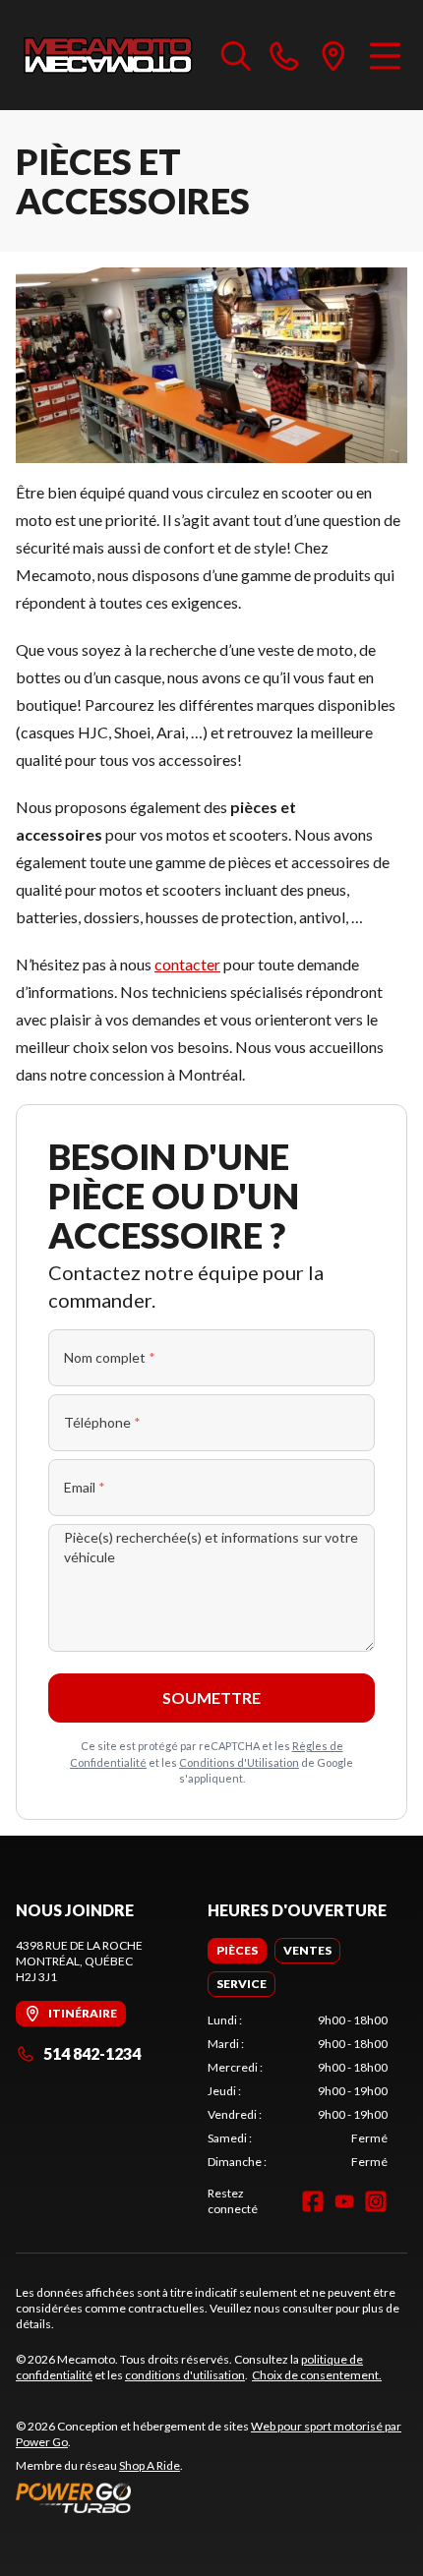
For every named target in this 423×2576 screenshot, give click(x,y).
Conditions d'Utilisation (239, 1762)
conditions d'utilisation (185, 2375)
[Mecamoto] (109, 55)
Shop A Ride (150, 2465)
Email (85, 1487)
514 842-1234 (92, 2053)
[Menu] (385, 55)
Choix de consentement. (317, 2375)
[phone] (284, 55)
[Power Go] (211, 2497)
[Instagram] (376, 2201)
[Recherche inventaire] (236, 55)
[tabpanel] (298, 2091)
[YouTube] (344, 2201)
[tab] (237, 1951)
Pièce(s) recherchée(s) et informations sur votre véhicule (211, 1547)
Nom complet (110, 1357)
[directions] (333, 55)
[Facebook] (313, 2201)
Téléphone (102, 1422)
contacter (187, 964)
